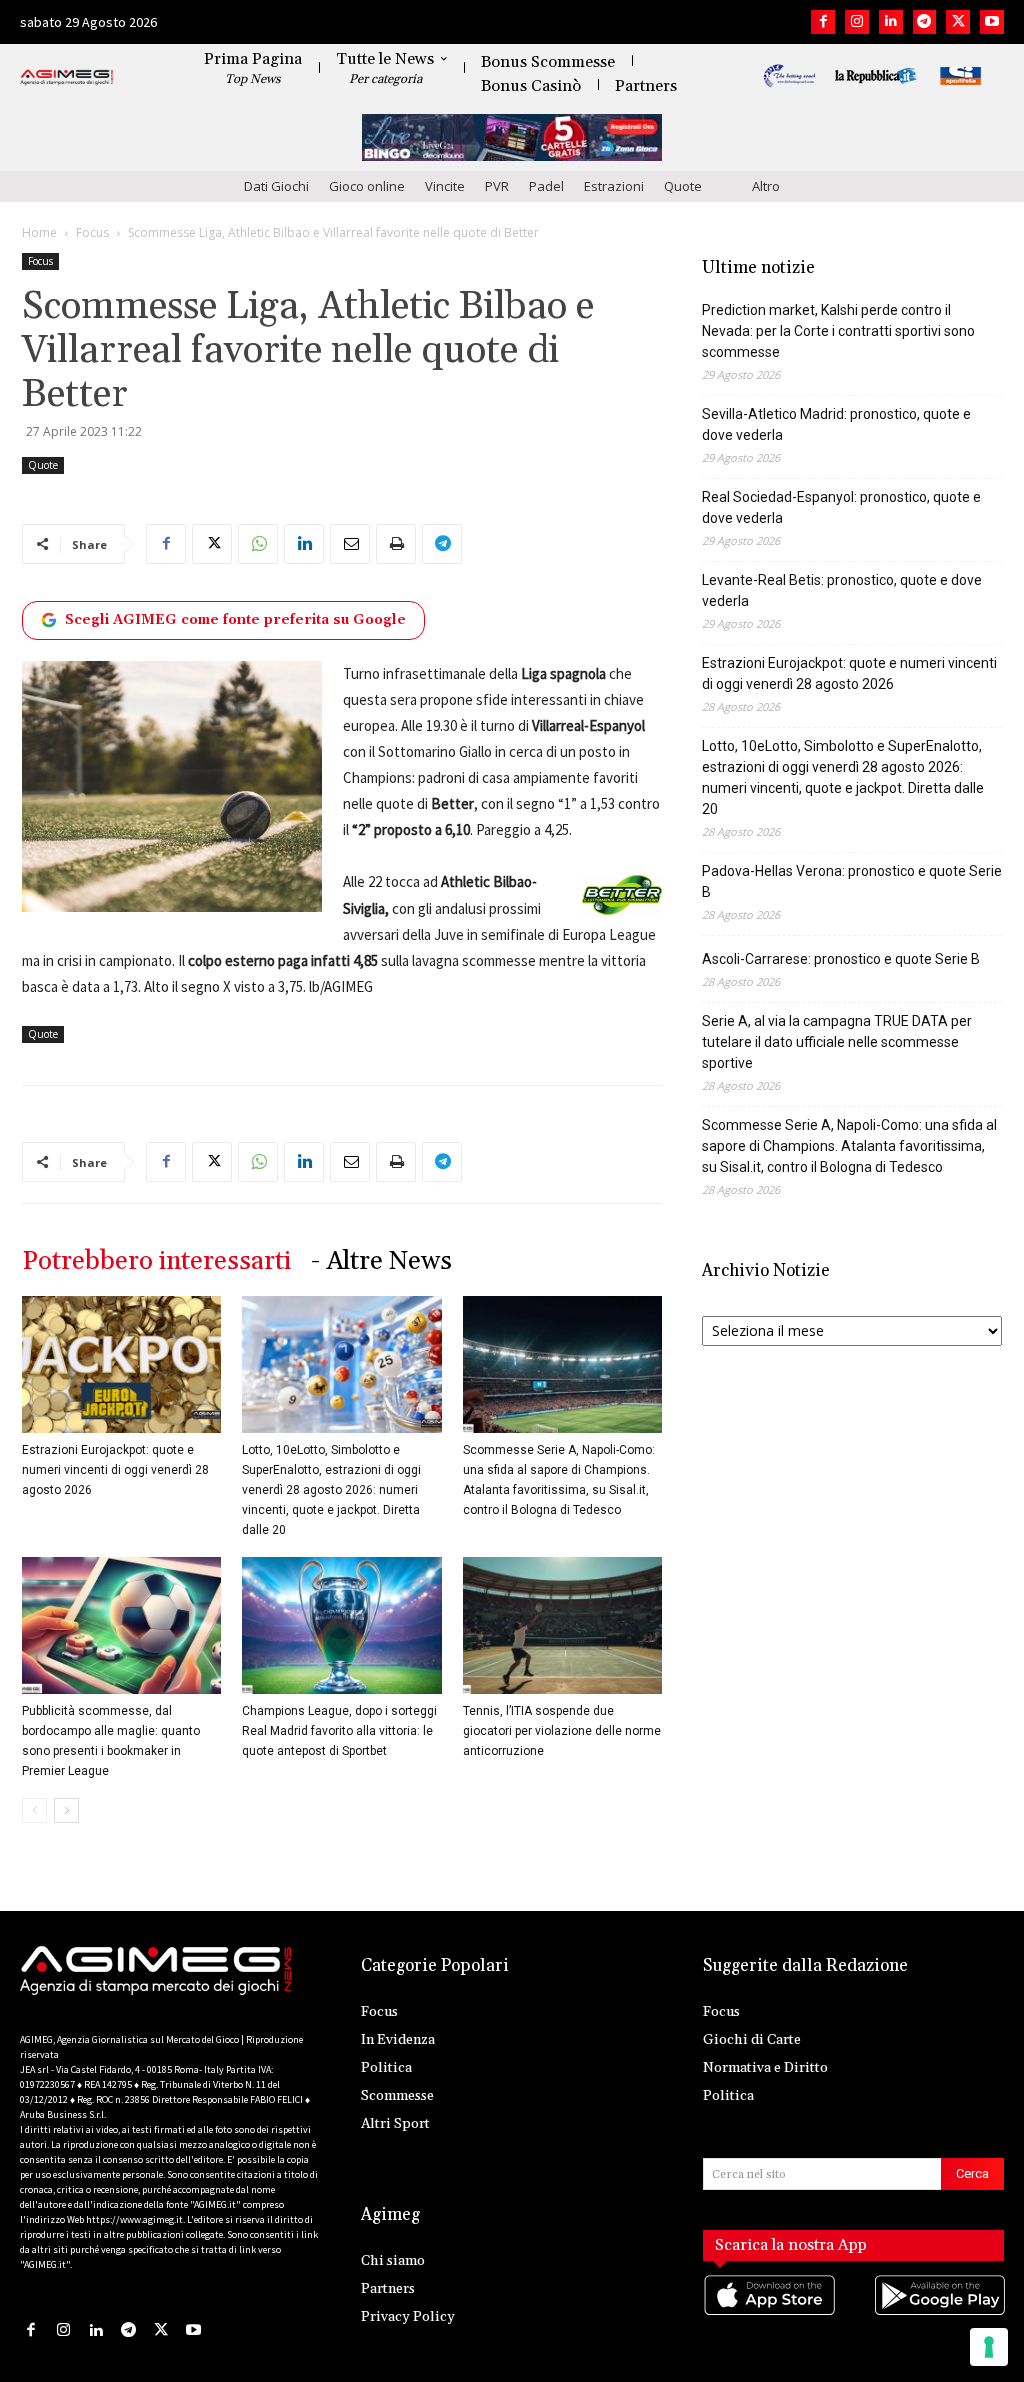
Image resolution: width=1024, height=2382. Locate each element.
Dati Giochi (276, 186)
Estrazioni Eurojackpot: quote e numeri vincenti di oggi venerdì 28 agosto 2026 (115, 1470)
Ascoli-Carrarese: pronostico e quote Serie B (841, 959)
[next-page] (66, 1810)
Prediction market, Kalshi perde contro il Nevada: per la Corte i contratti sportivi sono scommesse (838, 331)
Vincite (445, 186)
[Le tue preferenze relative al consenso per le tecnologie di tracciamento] (989, 2347)
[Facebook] (823, 22)
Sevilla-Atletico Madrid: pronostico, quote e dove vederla (836, 424)
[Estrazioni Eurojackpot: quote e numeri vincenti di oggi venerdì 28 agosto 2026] (121, 1364)
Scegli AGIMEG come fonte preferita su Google (235, 620)
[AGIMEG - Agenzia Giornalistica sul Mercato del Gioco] (67, 78)
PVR (497, 186)
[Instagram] (857, 22)
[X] (958, 22)
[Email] (350, 544)
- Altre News (381, 1261)
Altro (766, 186)
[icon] (768, 2314)
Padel (546, 186)
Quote (683, 186)
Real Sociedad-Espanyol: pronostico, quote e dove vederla (841, 507)
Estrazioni (614, 186)
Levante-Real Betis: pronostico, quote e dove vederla (842, 590)
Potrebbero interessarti (156, 1261)
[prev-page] (34, 1810)
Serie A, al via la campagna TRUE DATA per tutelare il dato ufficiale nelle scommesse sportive (837, 1042)
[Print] (396, 544)
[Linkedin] (891, 22)
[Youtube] (992, 22)
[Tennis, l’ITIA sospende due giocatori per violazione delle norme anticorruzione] (562, 1625)
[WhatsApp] (258, 544)
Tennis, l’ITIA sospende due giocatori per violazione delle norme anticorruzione (562, 1731)
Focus (92, 232)
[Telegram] (925, 22)
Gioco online (367, 186)
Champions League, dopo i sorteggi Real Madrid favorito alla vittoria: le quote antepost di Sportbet (339, 1731)
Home (39, 232)
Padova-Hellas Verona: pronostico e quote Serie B (852, 881)
